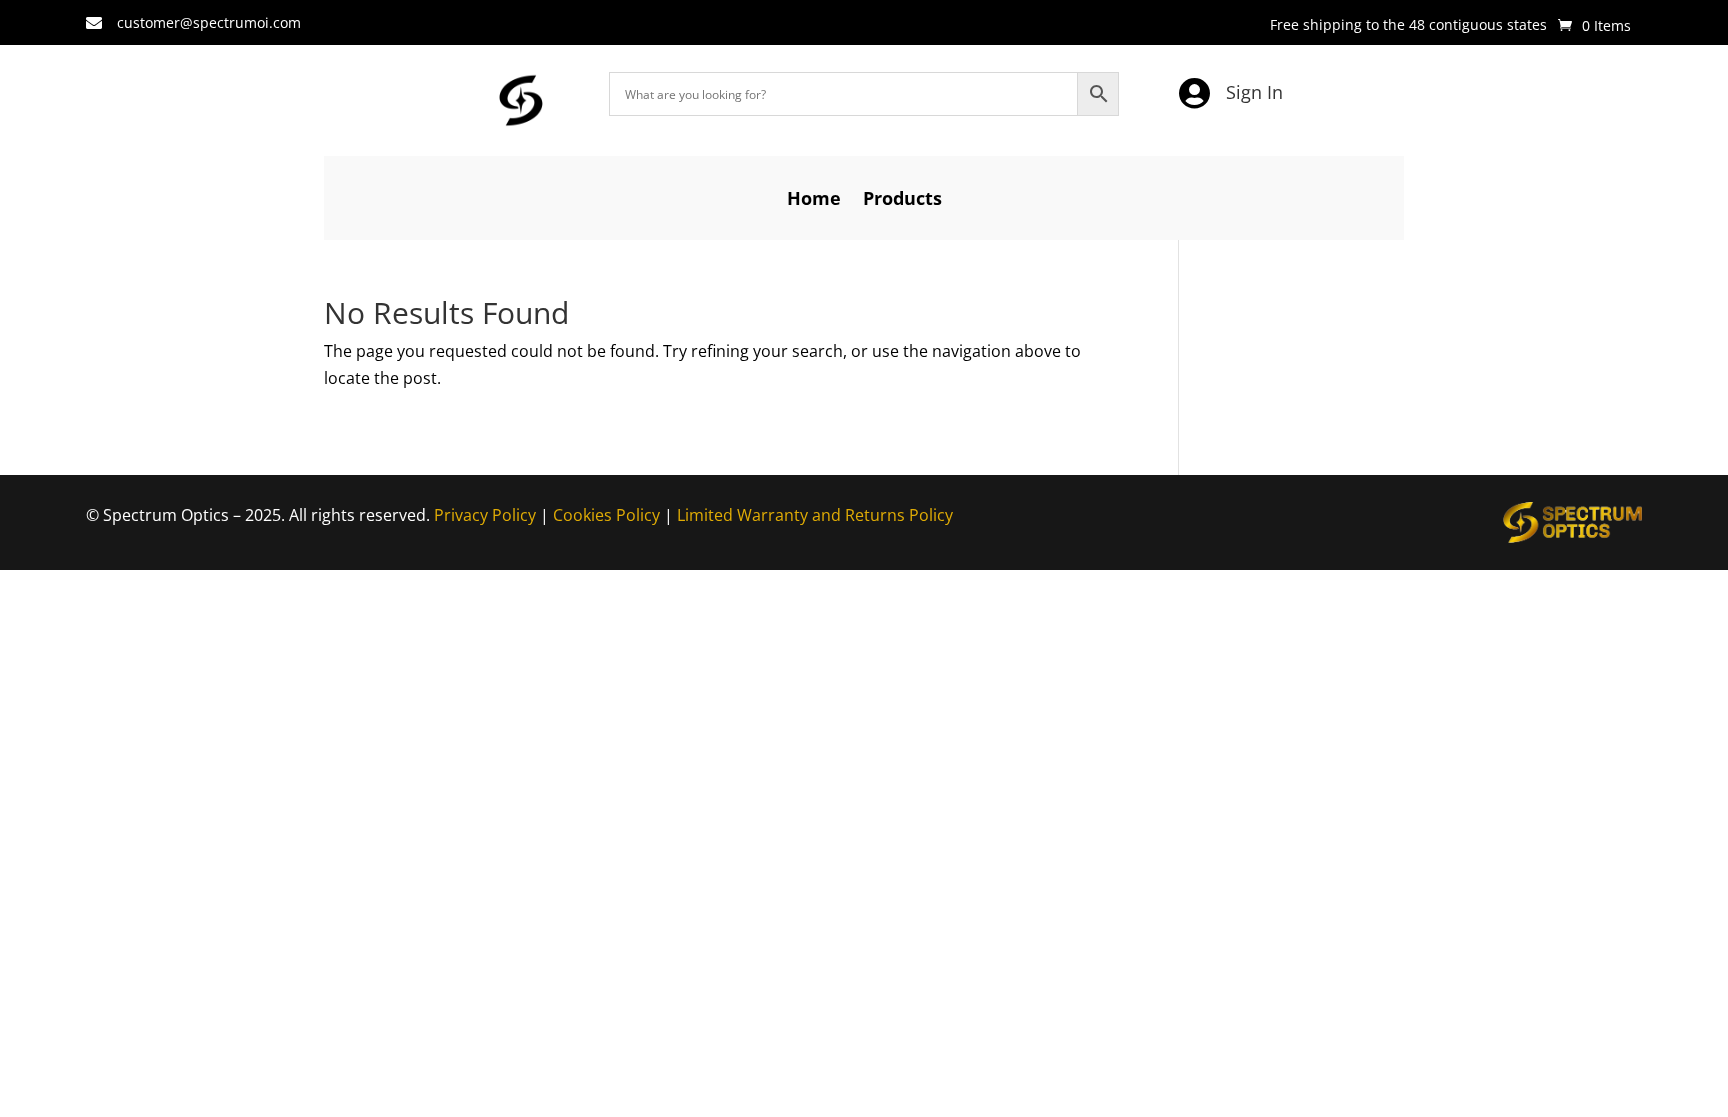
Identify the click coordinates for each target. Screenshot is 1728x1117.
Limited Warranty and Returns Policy (815, 515)
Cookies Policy (606, 515)
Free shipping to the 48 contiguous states (1408, 26)
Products (902, 200)
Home (814, 200)
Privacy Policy (485, 515)
